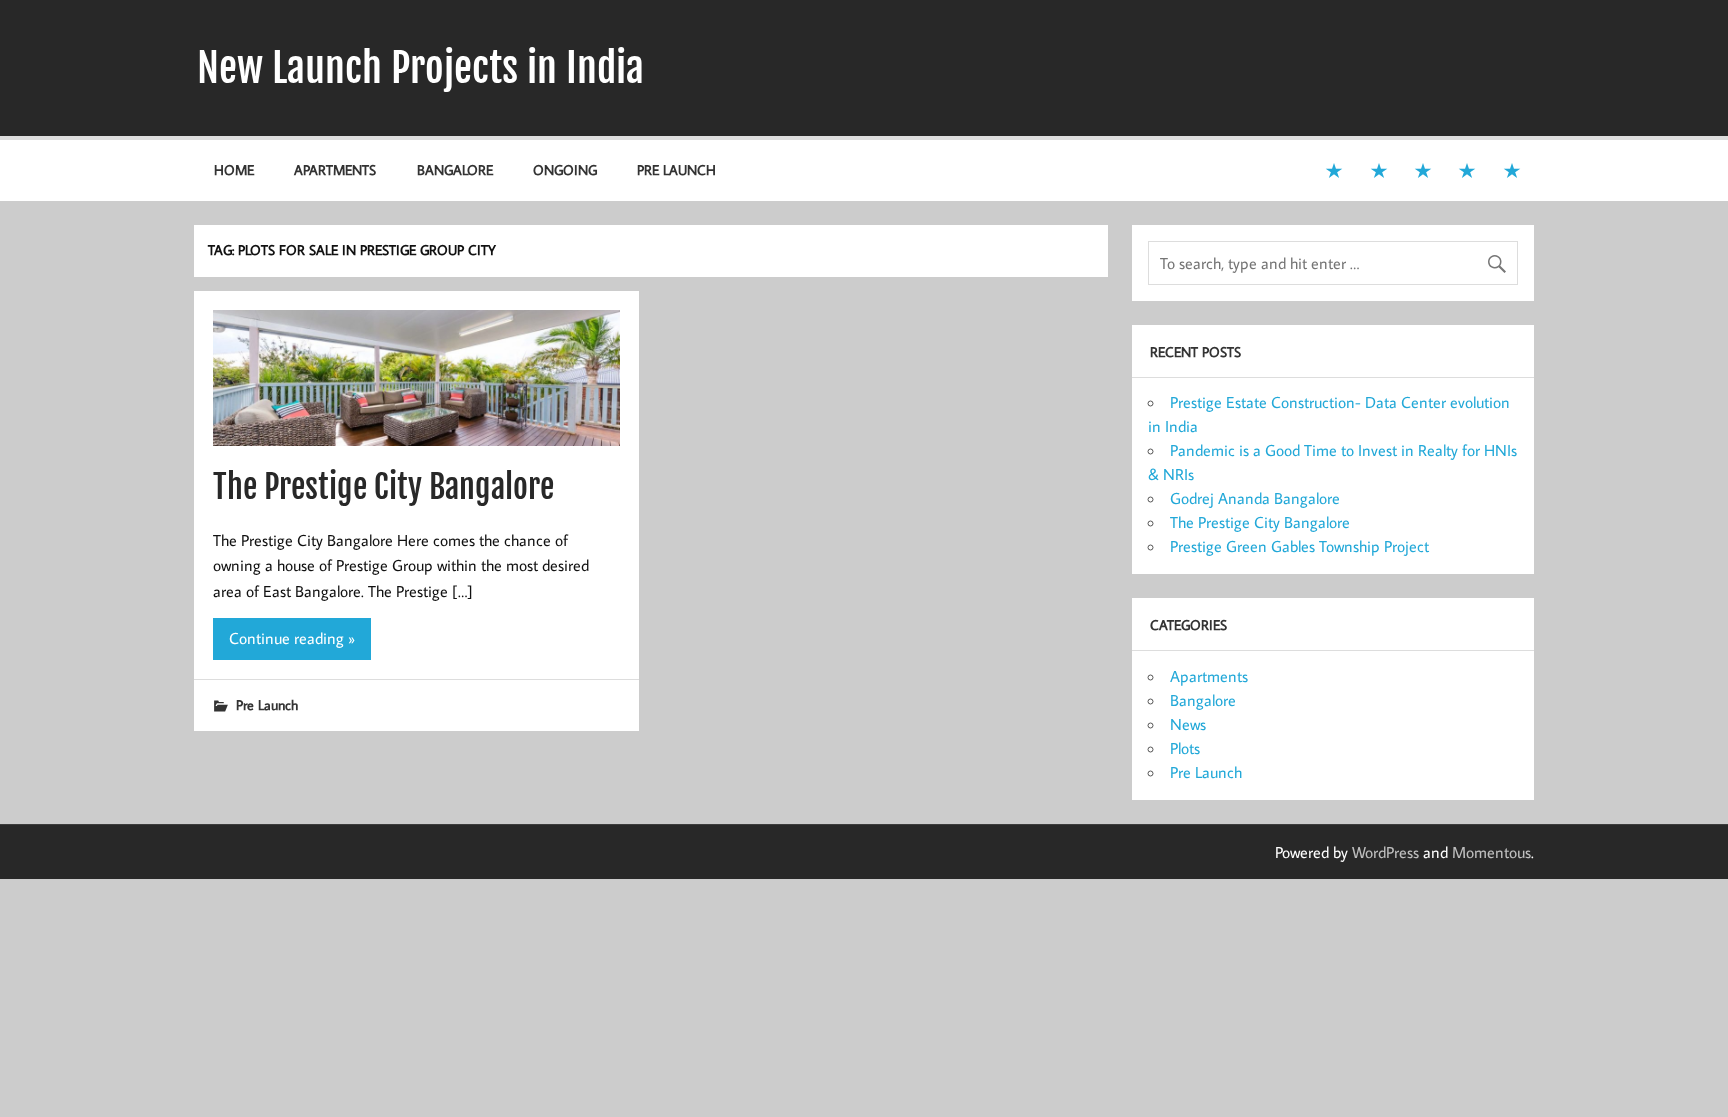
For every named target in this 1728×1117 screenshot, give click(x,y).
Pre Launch (676, 169)
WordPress (1385, 852)
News (1188, 724)
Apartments (335, 169)
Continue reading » (292, 638)
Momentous (1491, 852)
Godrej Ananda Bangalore (1255, 498)
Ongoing (565, 169)
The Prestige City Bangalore (383, 487)
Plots (1185, 748)
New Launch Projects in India (420, 68)
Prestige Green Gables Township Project (1299, 546)
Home (234, 169)
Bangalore (455, 169)
